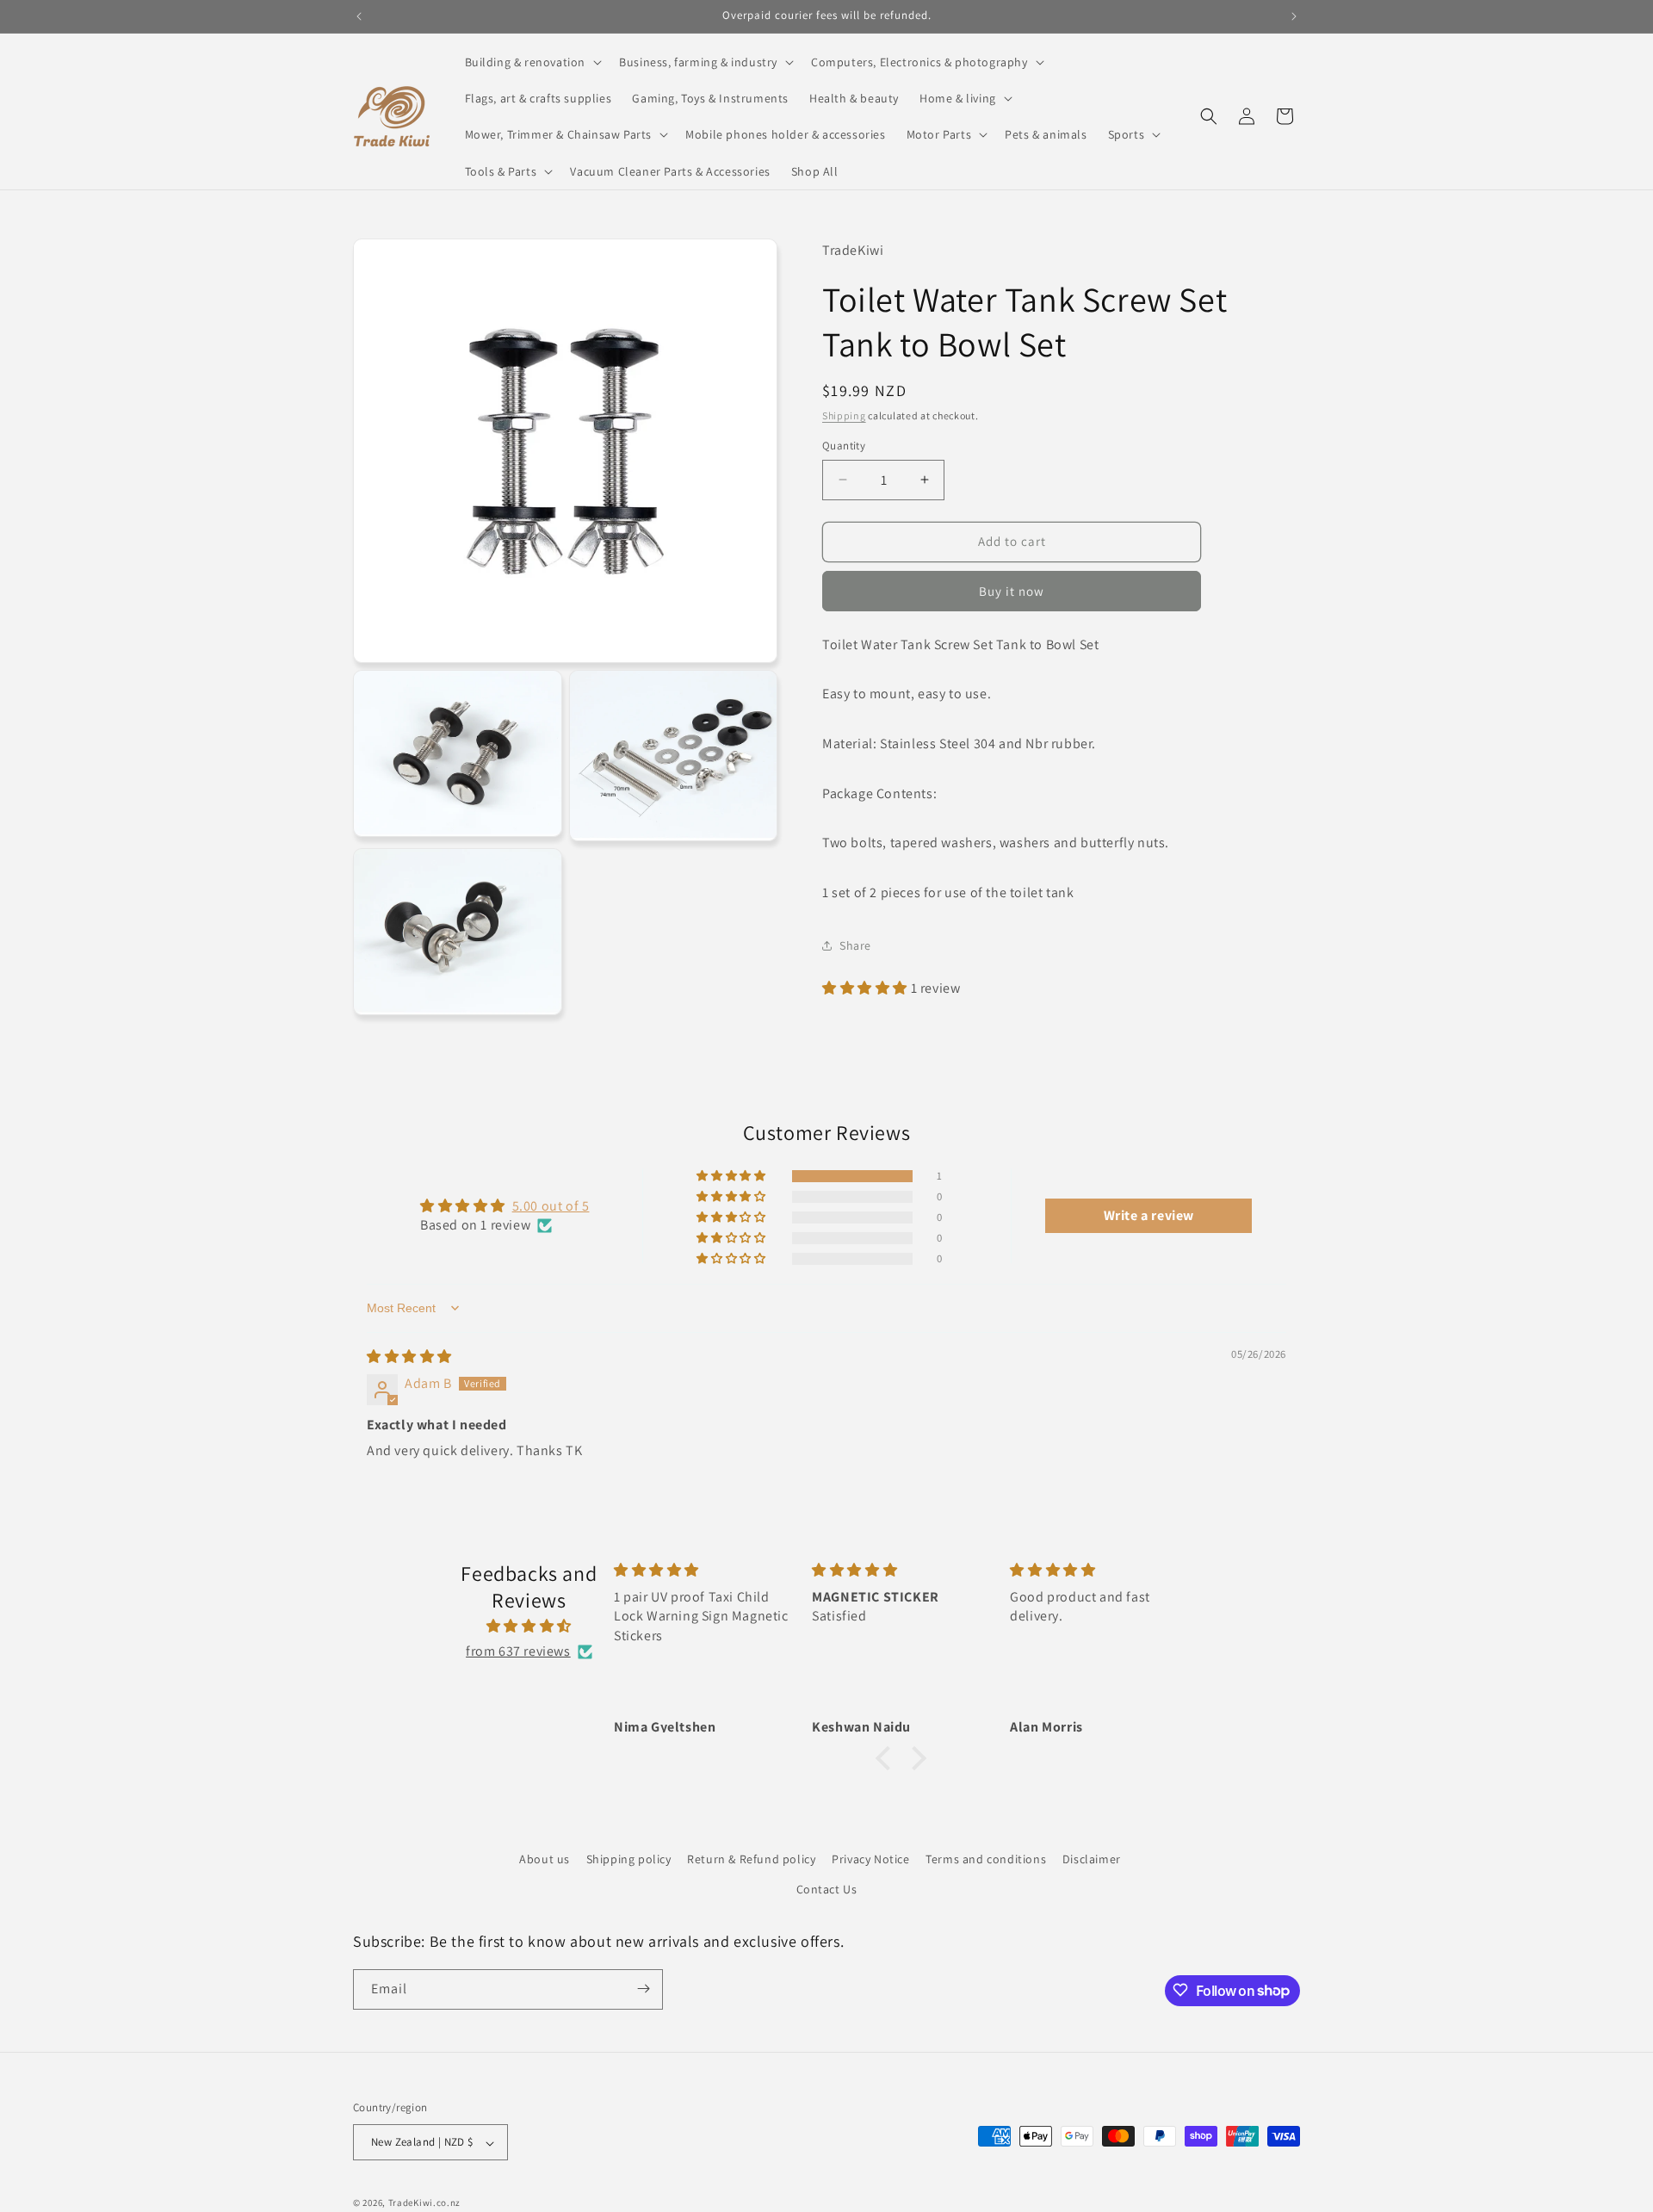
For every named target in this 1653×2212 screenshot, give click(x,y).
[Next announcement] (1294, 16)
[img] (409, 1357)
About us (545, 1859)
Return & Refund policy (751, 1859)
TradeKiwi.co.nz (425, 2203)
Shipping (844, 415)
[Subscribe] (643, 1989)
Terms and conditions (986, 1859)
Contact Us (827, 1890)
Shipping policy (629, 1859)
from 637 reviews (518, 1652)
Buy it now (1012, 590)
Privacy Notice (870, 1859)
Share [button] (855, 945)
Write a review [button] (1149, 1215)
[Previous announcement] (359, 16)
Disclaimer (1092, 1859)
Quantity (844, 446)
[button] (532, 62)
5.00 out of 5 (551, 1206)
